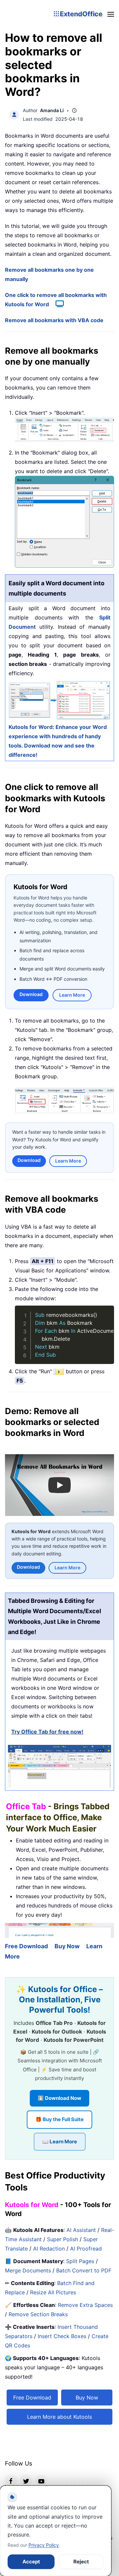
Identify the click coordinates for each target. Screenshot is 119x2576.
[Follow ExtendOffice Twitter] (26, 2480)
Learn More (72, 995)
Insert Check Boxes (62, 2336)
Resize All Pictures (53, 2292)
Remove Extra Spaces (85, 2305)
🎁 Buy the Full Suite (59, 2119)
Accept (31, 2562)
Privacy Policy (44, 2545)
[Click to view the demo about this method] (56, 304)
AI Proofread (86, 2249)
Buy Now (67, 1946)
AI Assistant (81, 2230)
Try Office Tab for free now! (47, 1732)
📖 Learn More (60, 2142)
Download (31, 994)
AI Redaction (49, 2249)
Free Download (26, 1946)
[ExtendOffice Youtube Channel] (41, 2480)
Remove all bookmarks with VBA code (54, 320)
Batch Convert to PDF (84, 2270)
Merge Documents (28, 2270)
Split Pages (80, 2261)
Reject (81, 2562)
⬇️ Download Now (59, 2098)
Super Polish (62, 2239)
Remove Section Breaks (38, 2314)
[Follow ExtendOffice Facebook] (11, 2480)
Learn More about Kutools (59, 2417)
